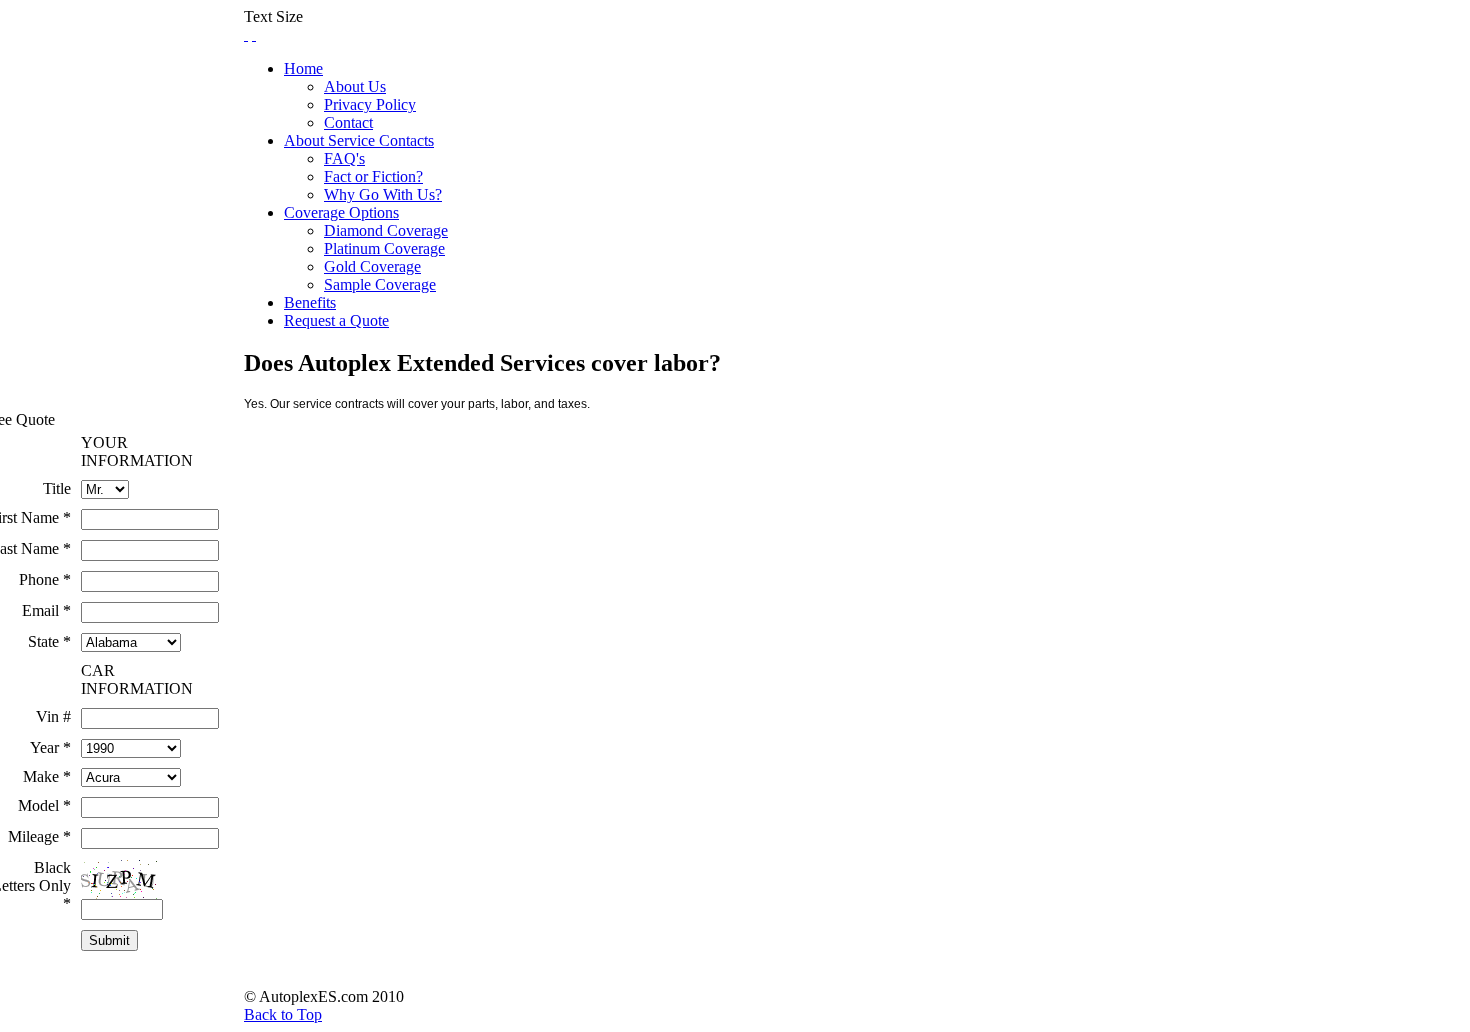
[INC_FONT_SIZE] (246, 34)
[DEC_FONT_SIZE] (254, 34)
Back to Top (283, 1014)
